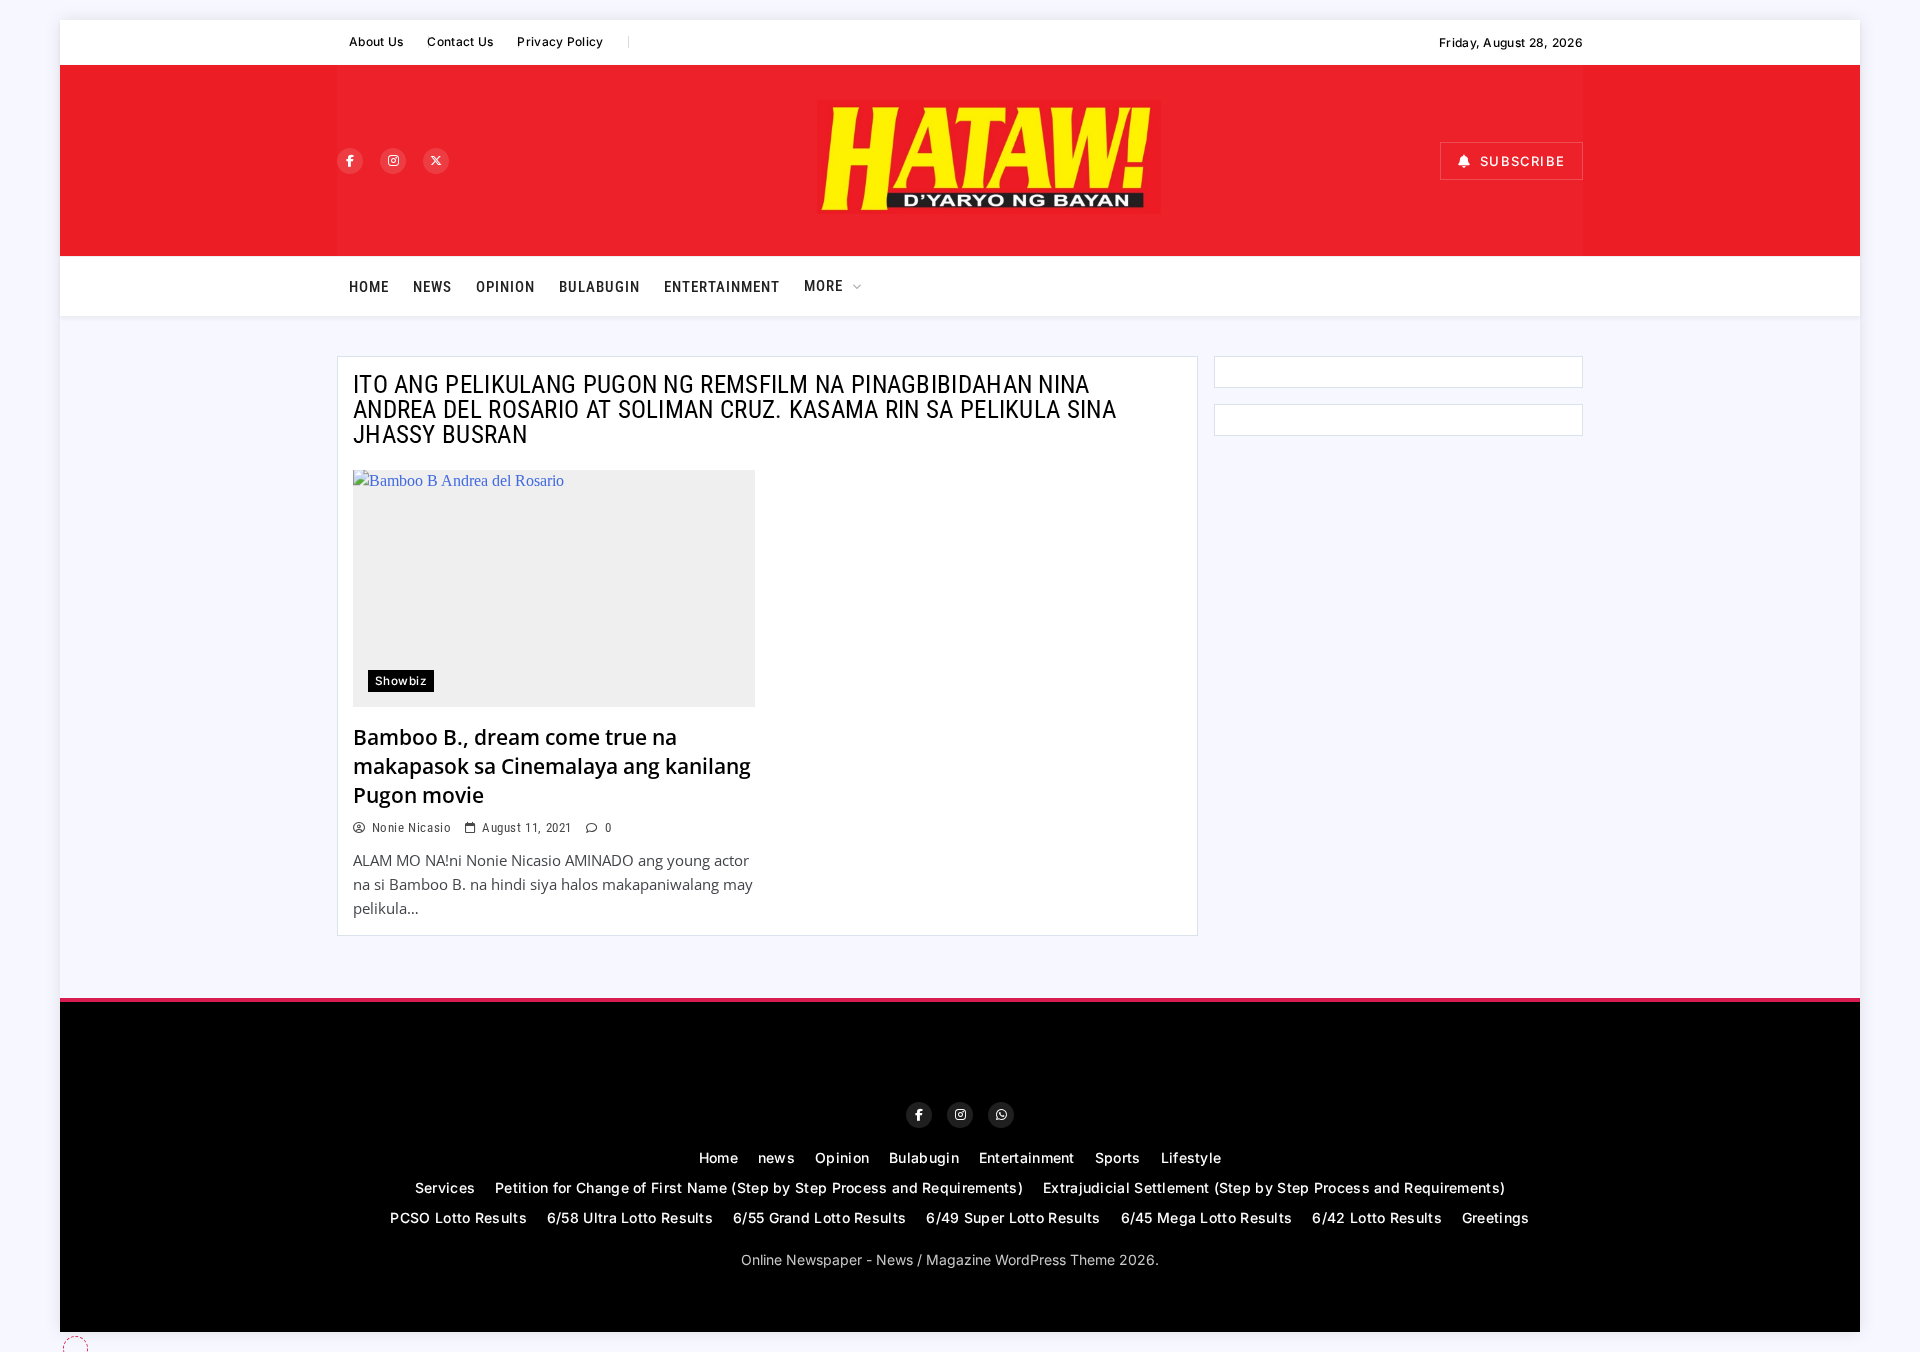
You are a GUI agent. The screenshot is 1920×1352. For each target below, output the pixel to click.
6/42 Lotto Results (1376, 1217)
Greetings (1496, 1217)
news (432, 287)
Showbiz (401, 681)
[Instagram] (393, 161)
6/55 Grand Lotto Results (819, 1217)
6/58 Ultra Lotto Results (630, 1217)
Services (445, 1187)
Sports (1118, 1157)
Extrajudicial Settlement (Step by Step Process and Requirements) (1274, 1187)
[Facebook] (350, 161)
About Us (376, 41)
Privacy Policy (560, 41)
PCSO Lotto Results (458, 1217)
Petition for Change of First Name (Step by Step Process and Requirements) (759, 1187)
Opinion (505, 287)
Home (369, 287)
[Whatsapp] (1001, 1115)
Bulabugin (599, 287)
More (823, 286)
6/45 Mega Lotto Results (1207, 1217)
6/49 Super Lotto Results (1013, 1217)
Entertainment (722, 287)
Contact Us (460, 41)
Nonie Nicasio (411, 827)
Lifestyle (1191, 1157)
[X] (436, 161)
